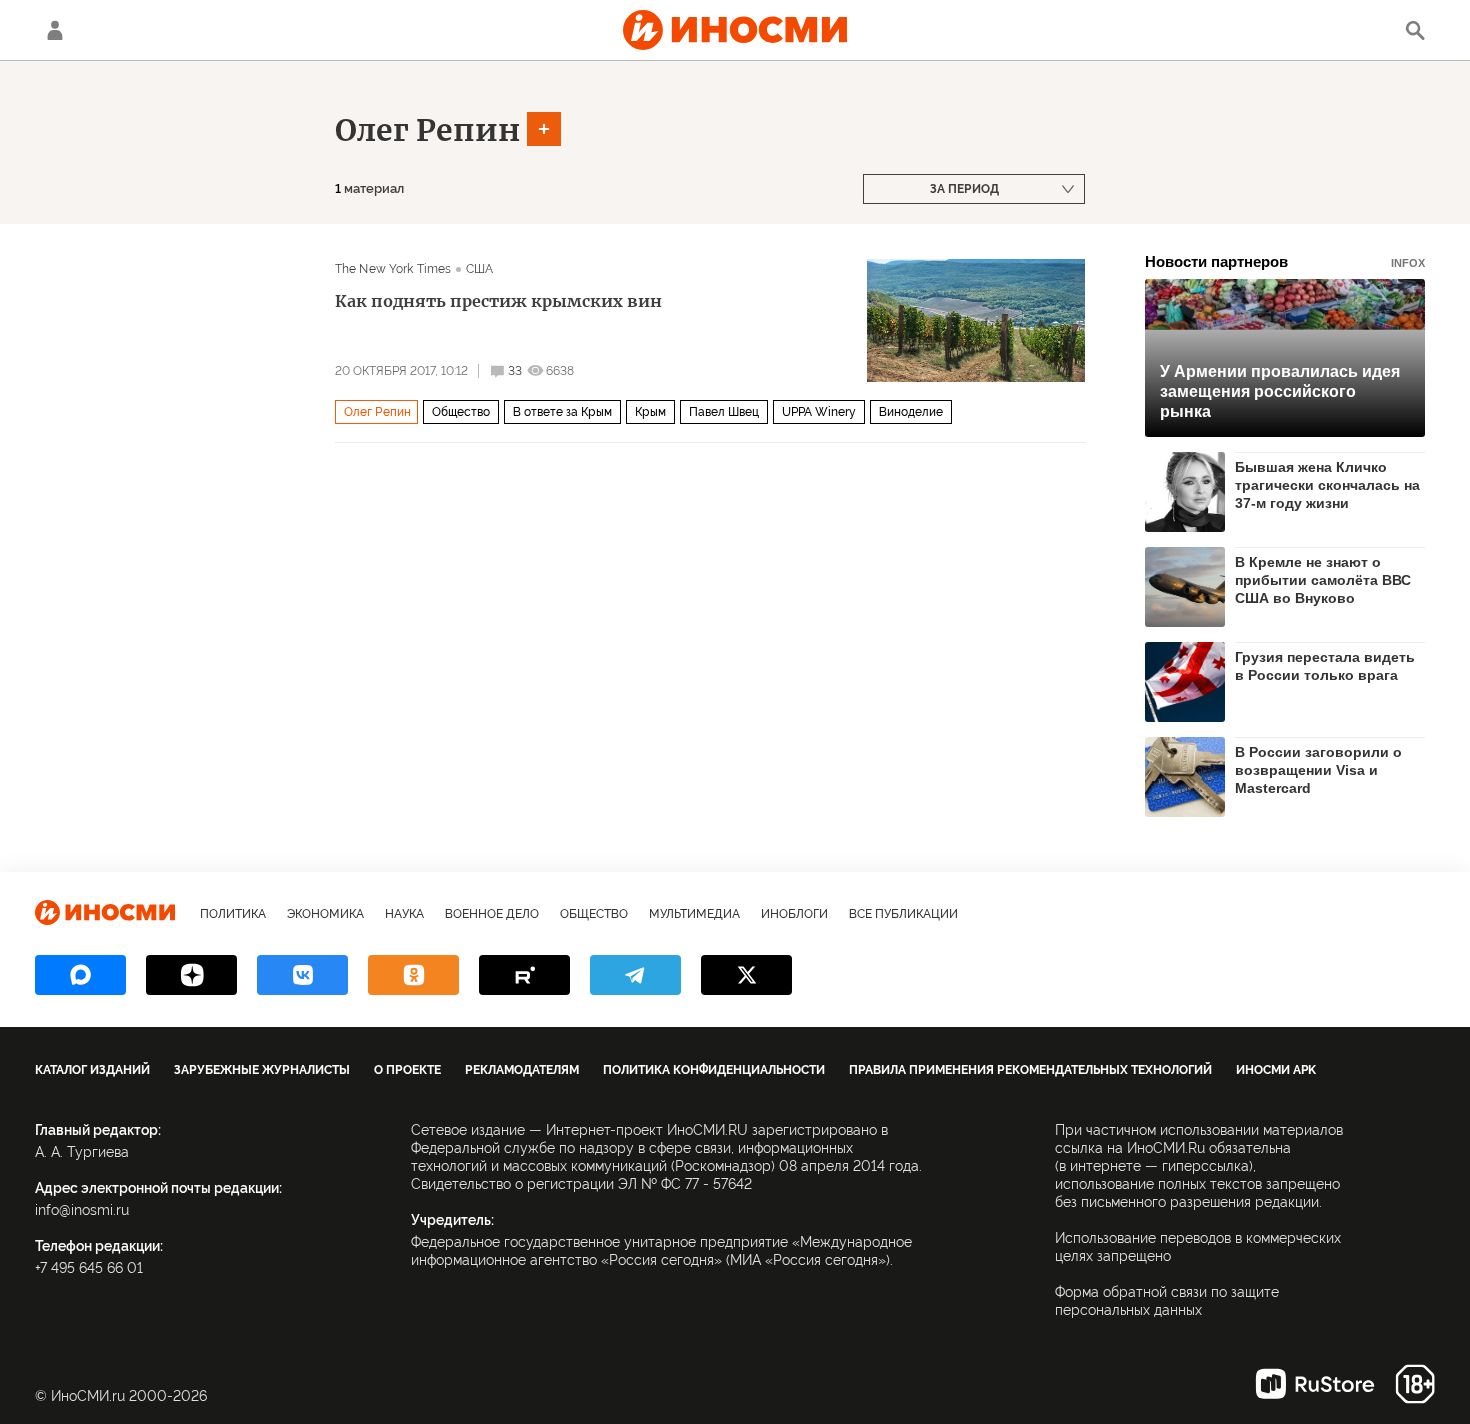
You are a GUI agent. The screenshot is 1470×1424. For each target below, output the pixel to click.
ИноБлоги (794, 914)
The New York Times (393, 269)
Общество (461, 412)
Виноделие (911, 412)
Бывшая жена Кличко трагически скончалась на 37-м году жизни (1327, 485)
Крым (650, 412)
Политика (233, 914)
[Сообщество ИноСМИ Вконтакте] (302, 975)
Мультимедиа (694, 914)
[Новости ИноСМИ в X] (746, 975)
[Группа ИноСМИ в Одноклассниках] (413, 975)
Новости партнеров (1285, 261)
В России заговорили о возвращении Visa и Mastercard (1318, 770)
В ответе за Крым (562, 412)
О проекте (407, 1070)
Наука (404, 914)
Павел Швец (724, 412)
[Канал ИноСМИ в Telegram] (635, 975)
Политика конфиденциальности (714, 1070)
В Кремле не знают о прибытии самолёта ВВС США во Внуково (1323, 580)
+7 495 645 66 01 (89, 1268)
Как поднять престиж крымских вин (498, 301)
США (479, 269)
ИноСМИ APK (1276, 1070)
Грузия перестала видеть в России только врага (1325, 666)
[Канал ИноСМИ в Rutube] (524, 975)
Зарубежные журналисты (262, 1070)
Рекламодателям (522, 1070)
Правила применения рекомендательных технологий (1030, 1070)
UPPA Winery (819, 412)
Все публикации (903, 914)
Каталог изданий (92, 1070)
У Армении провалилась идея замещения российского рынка (1280, 391)
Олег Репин (427, 130)
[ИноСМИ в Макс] (80, 975)
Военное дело (492, 914)
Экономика (325, 914)
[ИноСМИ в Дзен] (191, 975)
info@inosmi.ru (82, 1210)
